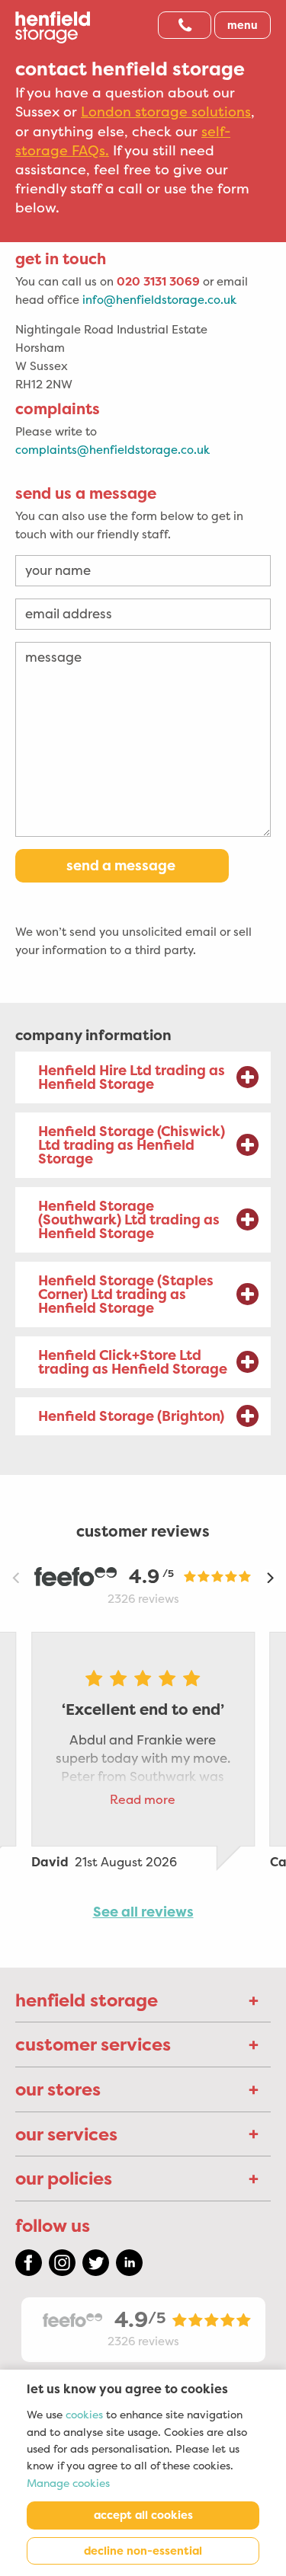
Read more (143, 1800)
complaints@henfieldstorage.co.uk (112, 450)
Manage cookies (68, 2483)
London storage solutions (166, 112)
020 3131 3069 (158, 281)
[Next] (269, 1578)
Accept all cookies (143, 2515)
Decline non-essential (143, 2551)
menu (243, 25)
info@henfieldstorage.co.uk (159, 300)
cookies (84, 2415)
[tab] (143, 1077)
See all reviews (143, 1912)
